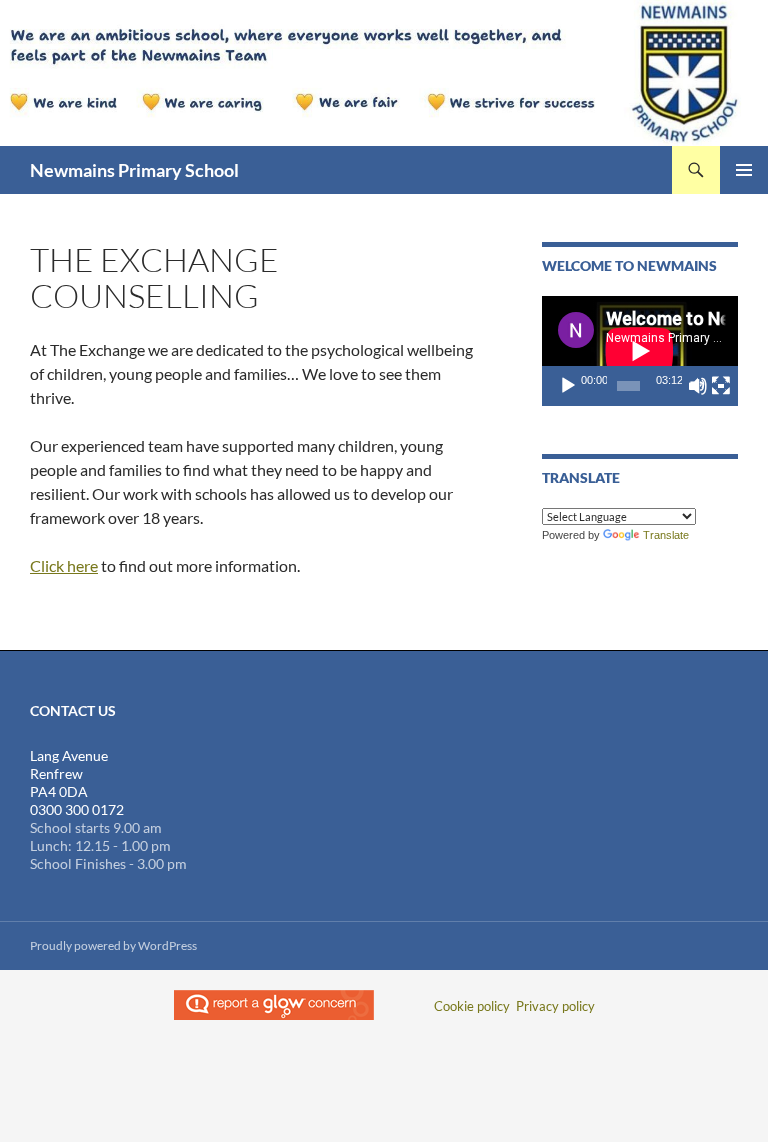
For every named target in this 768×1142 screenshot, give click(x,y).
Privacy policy (555, 1006)
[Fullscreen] (721, 386)
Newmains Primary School (134, 170)
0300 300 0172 (77, 809)
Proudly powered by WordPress (113, 945)
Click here (64, 565)
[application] (640, 351)
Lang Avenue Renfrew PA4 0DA (69, 773)
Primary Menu (744, 170)
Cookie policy (472, 1006)
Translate (666, 535)
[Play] (568, 386)
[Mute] (698, 386)
